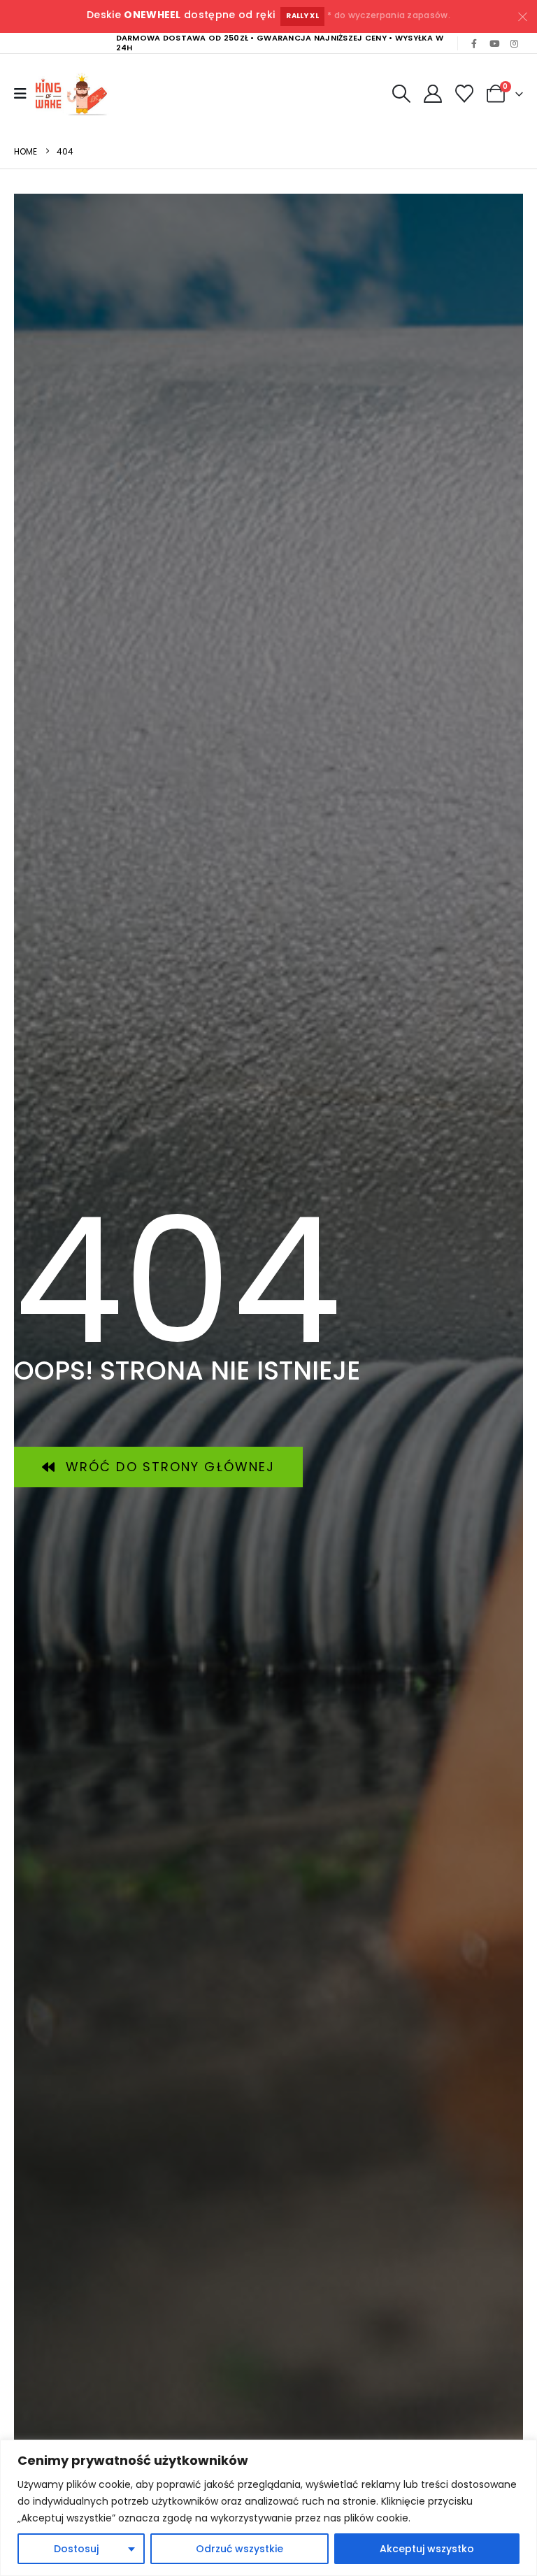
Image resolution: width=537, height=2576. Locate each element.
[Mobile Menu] (20, 94)
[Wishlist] (465, 94)
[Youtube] (494, 43)
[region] (268, 2508)
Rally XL (302, 16)
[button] (401, 94)
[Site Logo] (74, 94)
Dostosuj (76, 2549)
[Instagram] (514, 43)
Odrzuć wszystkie (239, 2549)
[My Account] (432, 94)
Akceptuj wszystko (427, 2549)
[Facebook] (474, 43)
